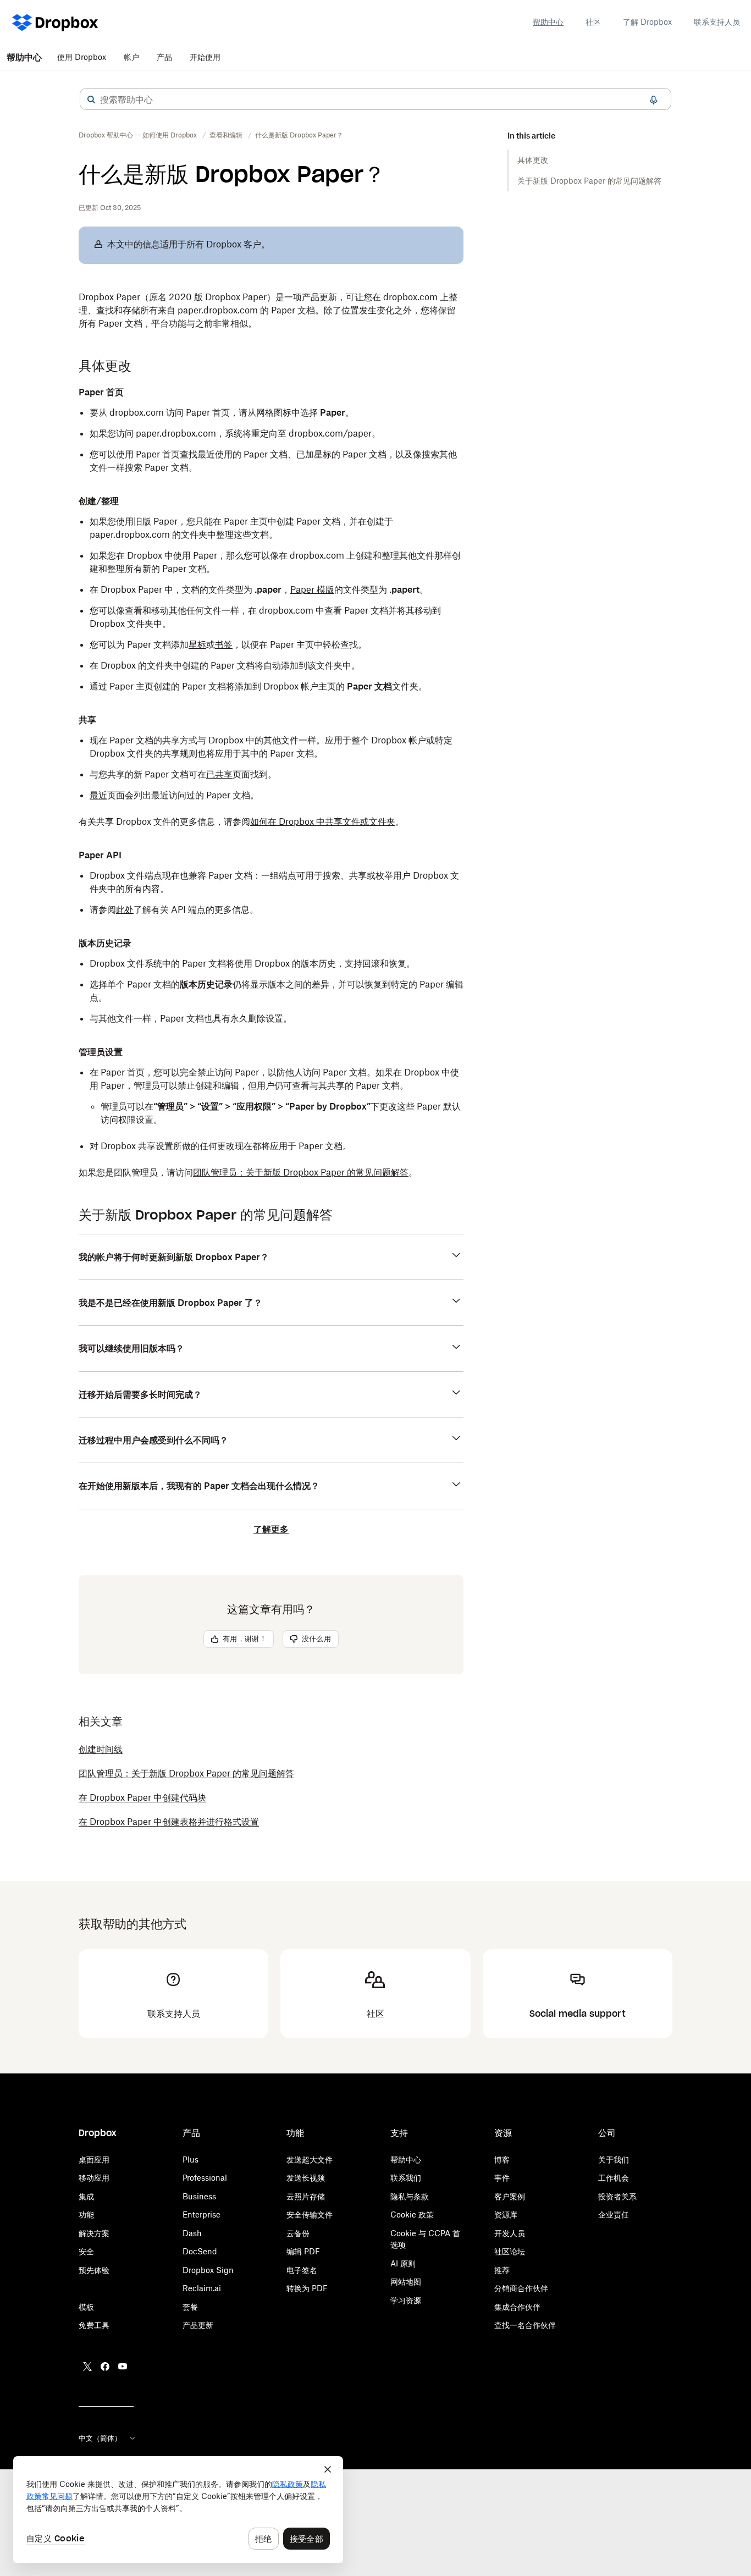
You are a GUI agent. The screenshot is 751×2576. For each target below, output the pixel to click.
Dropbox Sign (208, 2270)
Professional (205, 2178)
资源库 (506, 2214)
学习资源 (406, 2300)
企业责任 (614, 2214)
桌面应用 (94, 2159)
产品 (164, 57)
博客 (502, 2159)
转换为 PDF (307, 2288)
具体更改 (533, 160)
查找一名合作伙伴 (525, 2325)
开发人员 (510, 2233)
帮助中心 (548, 22)
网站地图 (406, 2282)
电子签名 (302, 2270)
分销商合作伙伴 (521, 2288)
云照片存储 (306, 2196)
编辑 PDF (303, 2251)
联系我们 (406, 2178)
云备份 (298, 2233)
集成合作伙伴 (517, 2307)
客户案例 (510, 2196)
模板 (86, 2307)
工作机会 (614, 2178)
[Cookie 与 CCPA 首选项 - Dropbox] (178, 2509)
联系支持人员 (717, 22)
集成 (86, 2196)
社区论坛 (510, 2251)
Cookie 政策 (412, 2214)
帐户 (131, 57)
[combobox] (375, 100)
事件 (502, 2178)
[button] (91, 100)
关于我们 (614, 2159)
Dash (192, 2233)
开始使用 (205, 57)
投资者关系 (617, 2196)
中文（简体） (100, 2438)
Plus (190, 2159)
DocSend (200, 2251)
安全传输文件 (310, 2214)
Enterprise (201, 2214)
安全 (86, 2251)
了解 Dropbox (647, 22)
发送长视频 (306, 2178)
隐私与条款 (410, 2196)
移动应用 (94, 2178)
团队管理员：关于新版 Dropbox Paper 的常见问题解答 (301, 1172)
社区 (593, 22)
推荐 (502, 2270)
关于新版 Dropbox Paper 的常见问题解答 (589, 181)
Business (199, 2196)
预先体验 (94, 2270)
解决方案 (94, 2233)
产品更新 (198, 2325)
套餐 (190, 2307)
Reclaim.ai (202, 2288)
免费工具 (94, 2325)
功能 (86, 2214)
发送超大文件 (310, 2159)
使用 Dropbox (82, 57)
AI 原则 (403, 2263)
